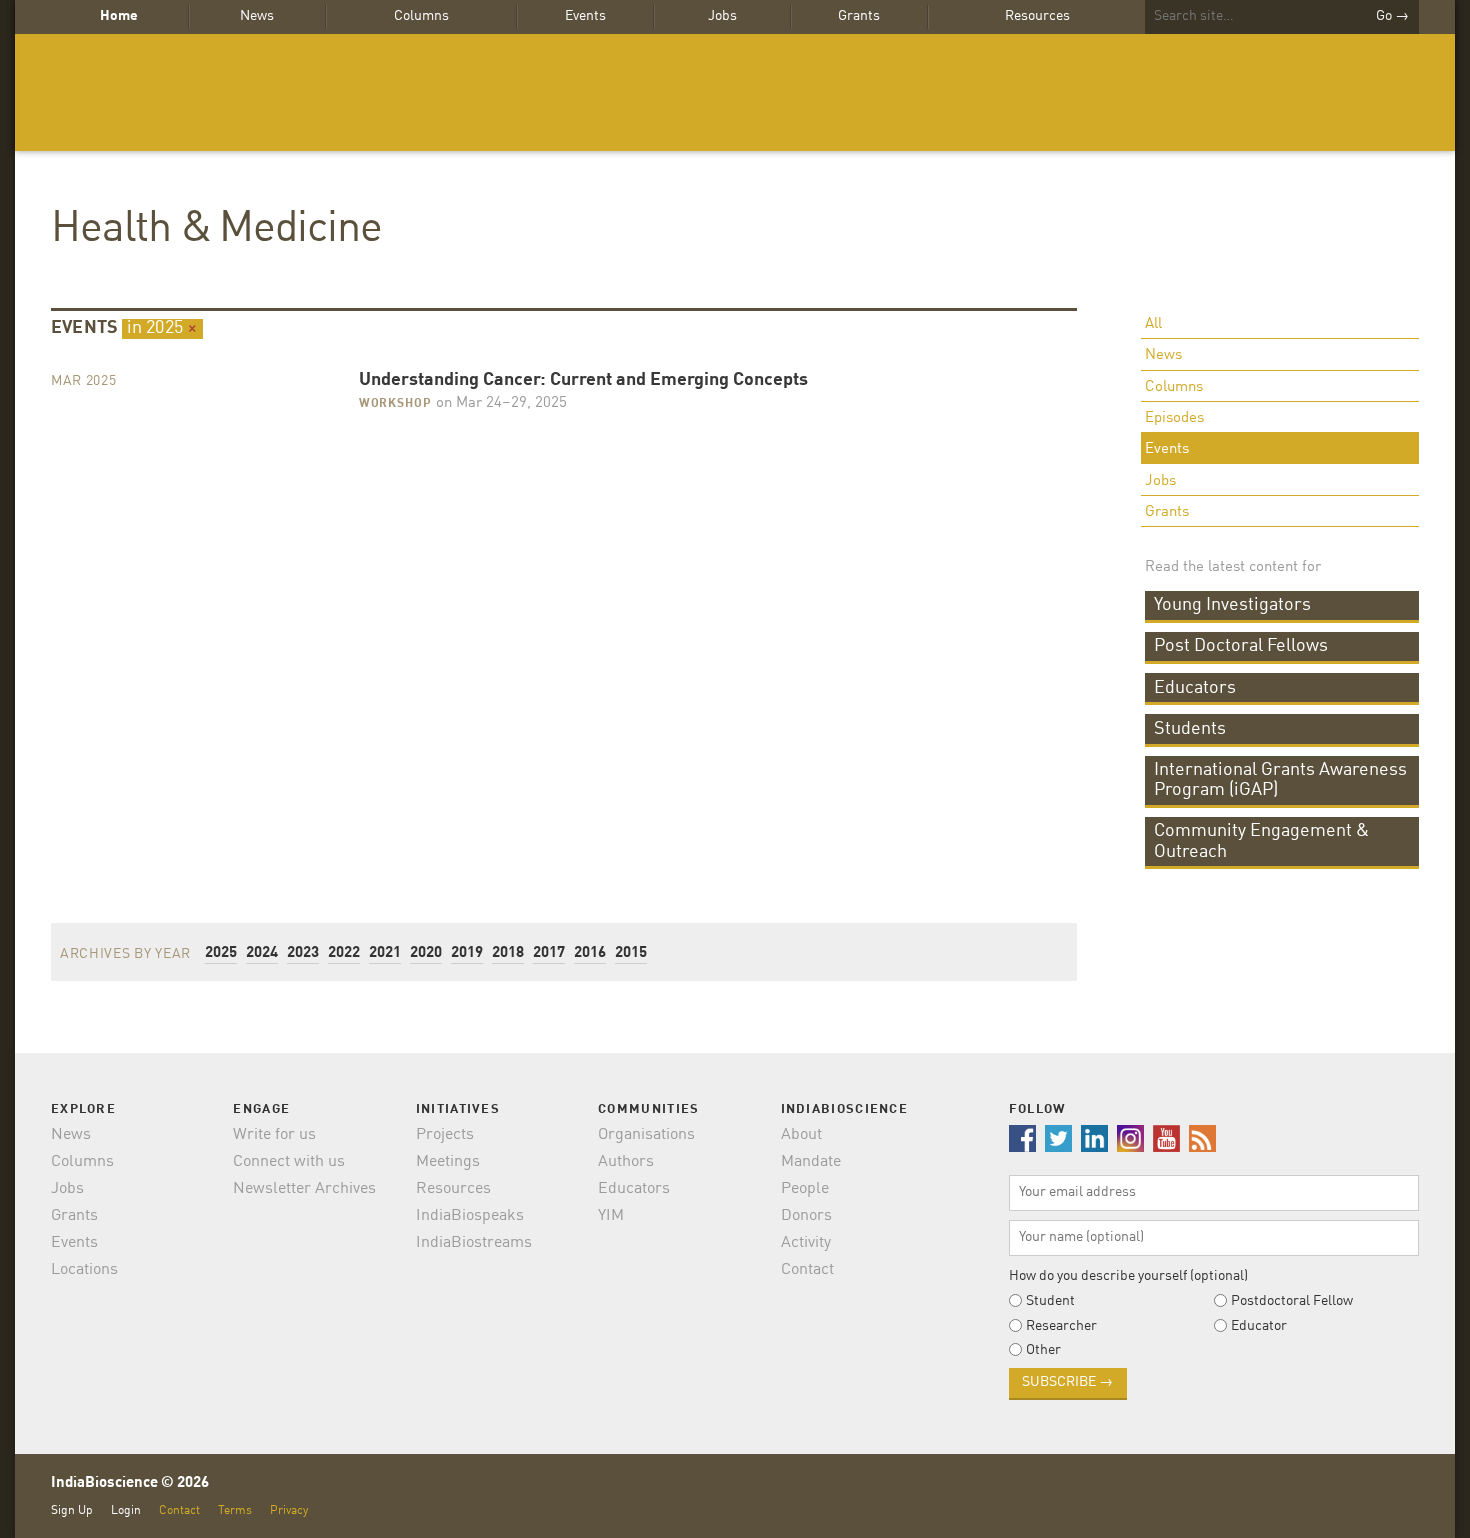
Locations (84, 1270)
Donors (806, 1216)
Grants (859, 16)
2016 (590, 953)
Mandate (811, 1162)
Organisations (646, 1135)
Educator (1259, 1326)
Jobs (722, 16)
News (257, 16)
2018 (508, 953)
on (499, 403)
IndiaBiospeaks (470, 1216)
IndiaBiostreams (474, 1243)
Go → (1392, 16)
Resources (1037, 16)
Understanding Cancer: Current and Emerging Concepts (583, 380)
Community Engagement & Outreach (1261, 841)
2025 (221, 953)
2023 (303, 953)
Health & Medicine (216, 229)
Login (126, 1510)
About (801, 1135)
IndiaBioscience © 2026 (130, 1483)
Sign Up (72, 1510)
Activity (806, 1243)
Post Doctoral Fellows (1241, 646)
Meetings (448, 1162)
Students (1190, 729)
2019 (467, 953)
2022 (344, 953)
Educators (1195, 688)
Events (585, 16)
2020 (426, 953)
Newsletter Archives (304, 1189)
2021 (385, 953)
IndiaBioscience (735, 92)
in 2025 (163, 328)
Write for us (274, 1135)
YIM (611, 1216)
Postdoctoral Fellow (1292, 1301)
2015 (631, 953)
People (805, 1189)
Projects (445, 1135)
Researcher (1061, 1326)
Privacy (289, 1510)
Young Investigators (1232, 605)
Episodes (1174, 418)
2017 (549, 953)
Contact (807, 1270)
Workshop (395, 404)
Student (1050, 1301)
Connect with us (289, 1162)
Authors (626, 1162)
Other (1043, 1350)
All (1153, 324)
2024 (262, 953)
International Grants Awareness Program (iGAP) (1280, 780)
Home (119, 16)
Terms (235, 1510)
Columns (421, 16)
